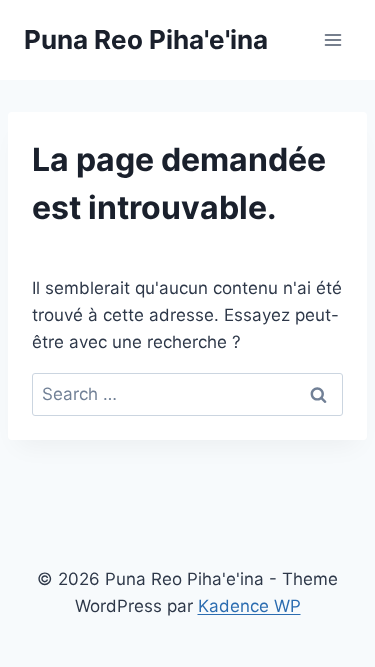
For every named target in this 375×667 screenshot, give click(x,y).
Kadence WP (249, 606)
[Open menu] (332, 39)
